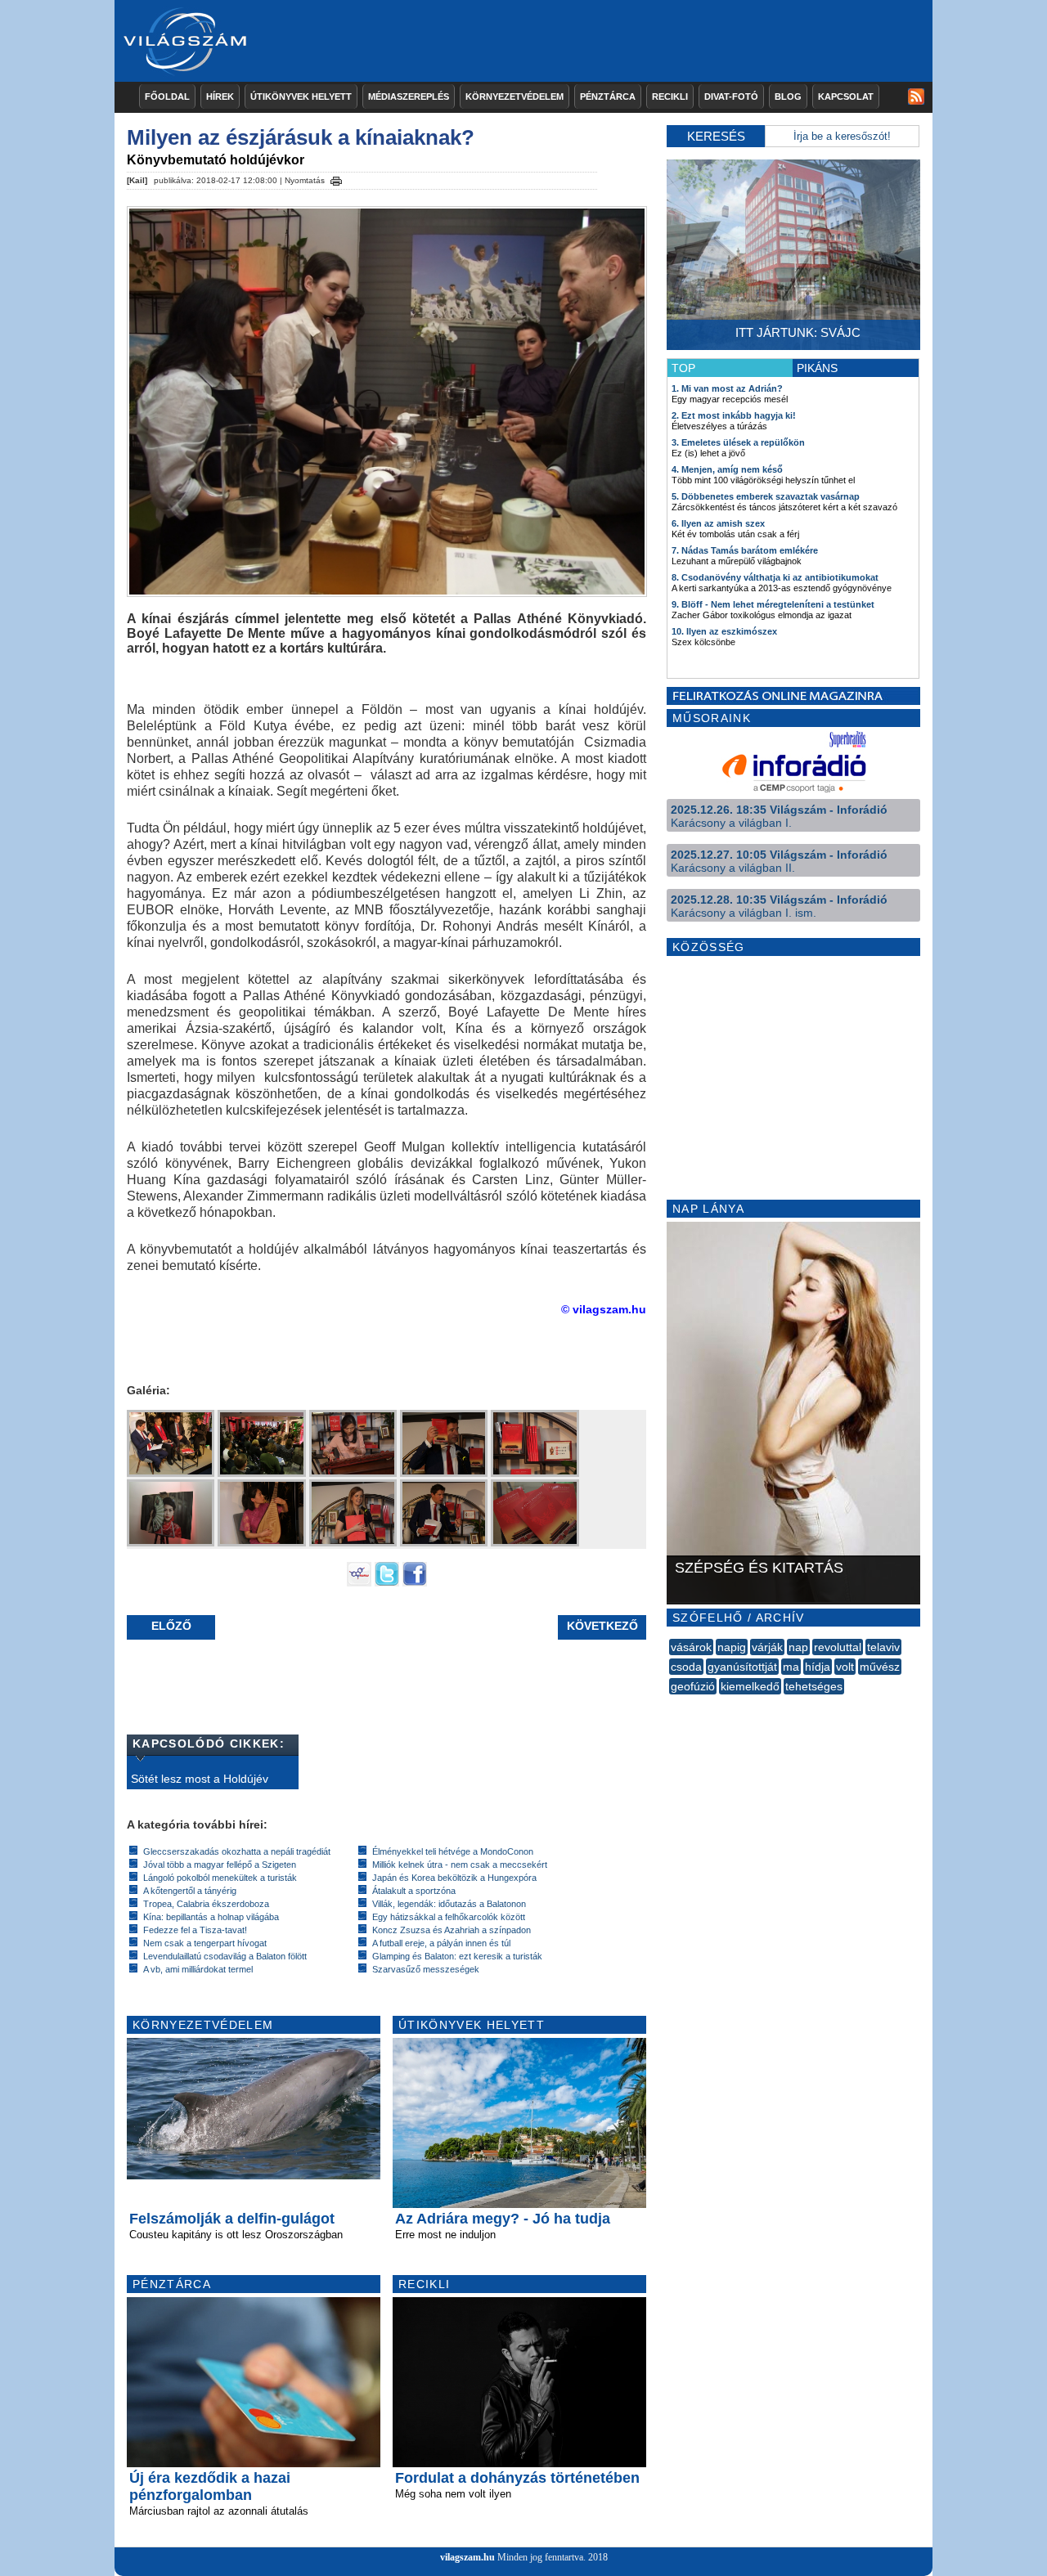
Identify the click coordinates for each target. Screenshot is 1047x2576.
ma (791, 1667)
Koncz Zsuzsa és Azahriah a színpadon (452, 1930)
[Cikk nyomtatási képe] (336, 178)
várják (767, 1647)
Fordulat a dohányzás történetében (517, 2478)
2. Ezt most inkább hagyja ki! (734, 415)
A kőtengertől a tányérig (190, 1891)
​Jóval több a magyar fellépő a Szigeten (220, 1865)
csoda (686, 1667)
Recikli (670, 96)
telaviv (883, 1647)
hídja (818, 1667)
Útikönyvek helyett (301, 96)
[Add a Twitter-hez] (387, 1582)
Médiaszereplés (409, 96)
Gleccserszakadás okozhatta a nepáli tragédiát (237, 1851)
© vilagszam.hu (604, 1309)
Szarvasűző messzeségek (426, 1969)
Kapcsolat (846, 96)
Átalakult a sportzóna (414, 1891)
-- (671, 1704)
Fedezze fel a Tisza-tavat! (195, 1930)
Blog (788, 96)
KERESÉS (716, 136)
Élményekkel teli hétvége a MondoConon (453, 1851)
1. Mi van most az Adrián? (727, 388)
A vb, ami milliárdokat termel (198, 1969)
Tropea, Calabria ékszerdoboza (206, 1904)
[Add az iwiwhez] (359, 1582)
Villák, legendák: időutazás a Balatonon (449, 1904)
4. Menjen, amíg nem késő (727, 469)
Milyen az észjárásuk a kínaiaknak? (301, 137)
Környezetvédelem (515, 96)
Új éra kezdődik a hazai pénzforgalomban (210, 2486)
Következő (602, 1626)
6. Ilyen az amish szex (718, 523)
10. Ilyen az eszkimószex (724, 631)
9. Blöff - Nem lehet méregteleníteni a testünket (773, 604)
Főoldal (167, 96)
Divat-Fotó (731, 96)
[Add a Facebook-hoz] (415, 1582)
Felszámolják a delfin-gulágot (232, 2219)
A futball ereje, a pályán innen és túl (441, 1943)
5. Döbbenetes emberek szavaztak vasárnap (766, 496)
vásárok (691, 1647)
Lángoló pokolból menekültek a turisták (220, 1878)
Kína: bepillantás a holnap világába (211, 1917)
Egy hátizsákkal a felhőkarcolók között (449, 1917)
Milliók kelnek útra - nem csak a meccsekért (460, 1865)
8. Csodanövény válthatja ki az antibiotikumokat (775, 577)
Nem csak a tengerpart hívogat (205, 1943)
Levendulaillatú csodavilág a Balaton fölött (225, 1956)
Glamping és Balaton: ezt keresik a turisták (457, 1956)
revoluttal (838, 1647)
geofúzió (693, 1686)
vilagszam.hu (467, 2557)
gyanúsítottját (742, 1667)
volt (845, 1667)
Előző (171, 1626)
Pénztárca (608, 96)
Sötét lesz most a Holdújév (200, 1779)
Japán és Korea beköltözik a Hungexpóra (454, 1878)
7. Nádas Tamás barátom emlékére (745, 550)
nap (798, 1647)
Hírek (220, 96)
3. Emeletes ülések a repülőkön (738, 442)
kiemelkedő (750, 1686)
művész (880, 1667)
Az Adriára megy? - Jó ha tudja (503, 2219)
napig (732, 1647)
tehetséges (814, 1686)
